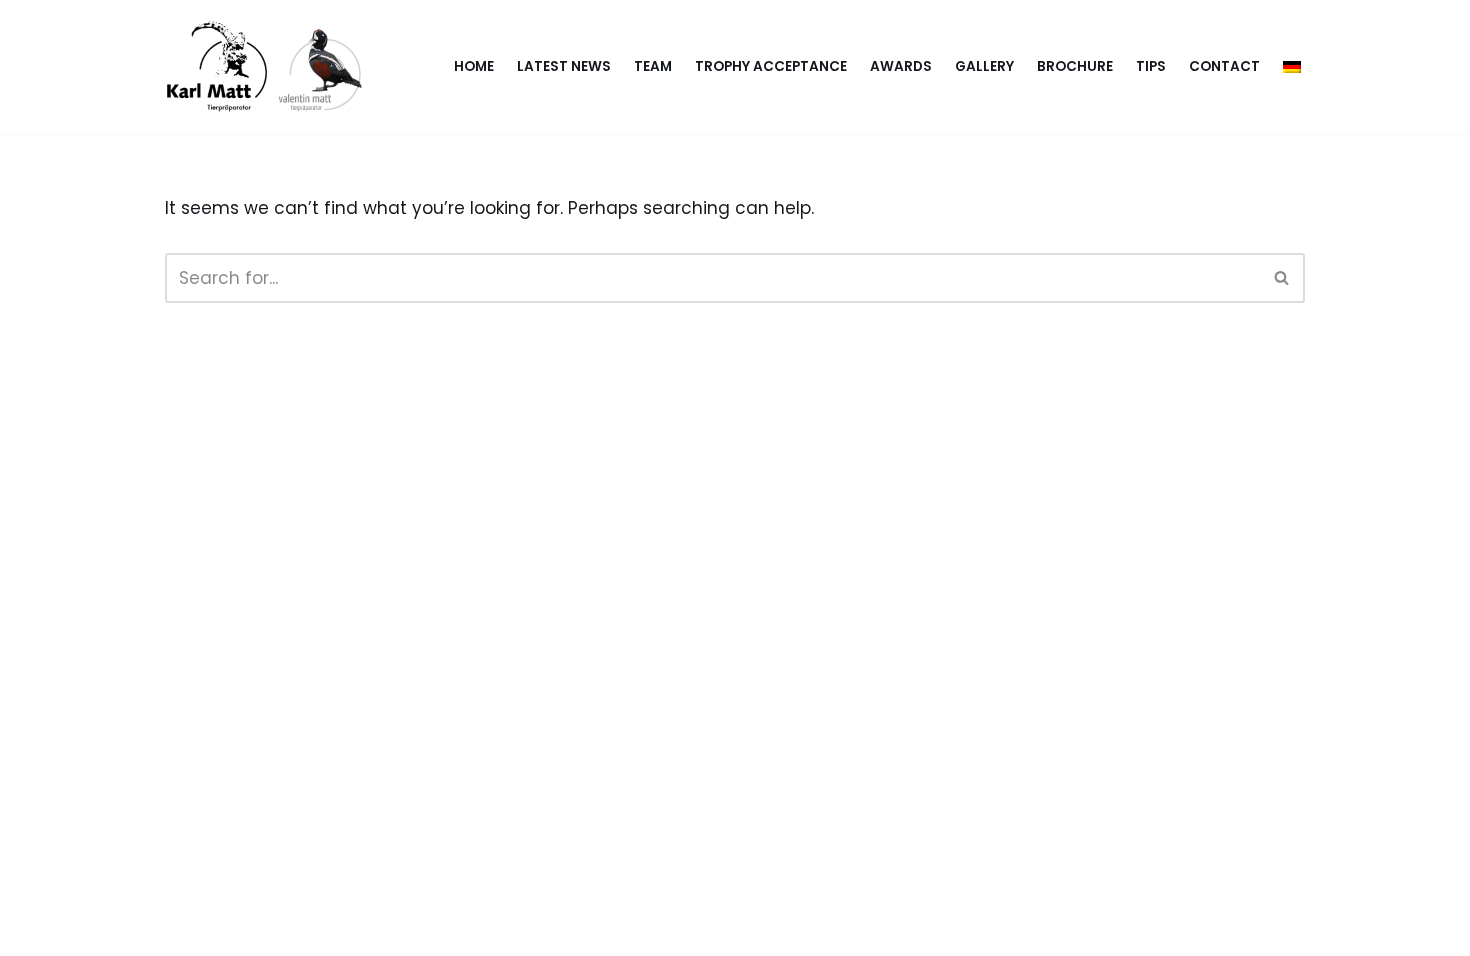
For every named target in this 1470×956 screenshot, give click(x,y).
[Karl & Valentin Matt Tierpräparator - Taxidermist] (270, 67)
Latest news (564, 66)
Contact (1224, 66)
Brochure (1075, 66)
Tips (1151, 66)
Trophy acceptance (771, 66)
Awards (901, 66)
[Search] (1282, 278)
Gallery (984, 66)
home (474, 66)
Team (653, 66)
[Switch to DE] (1292, 66)
